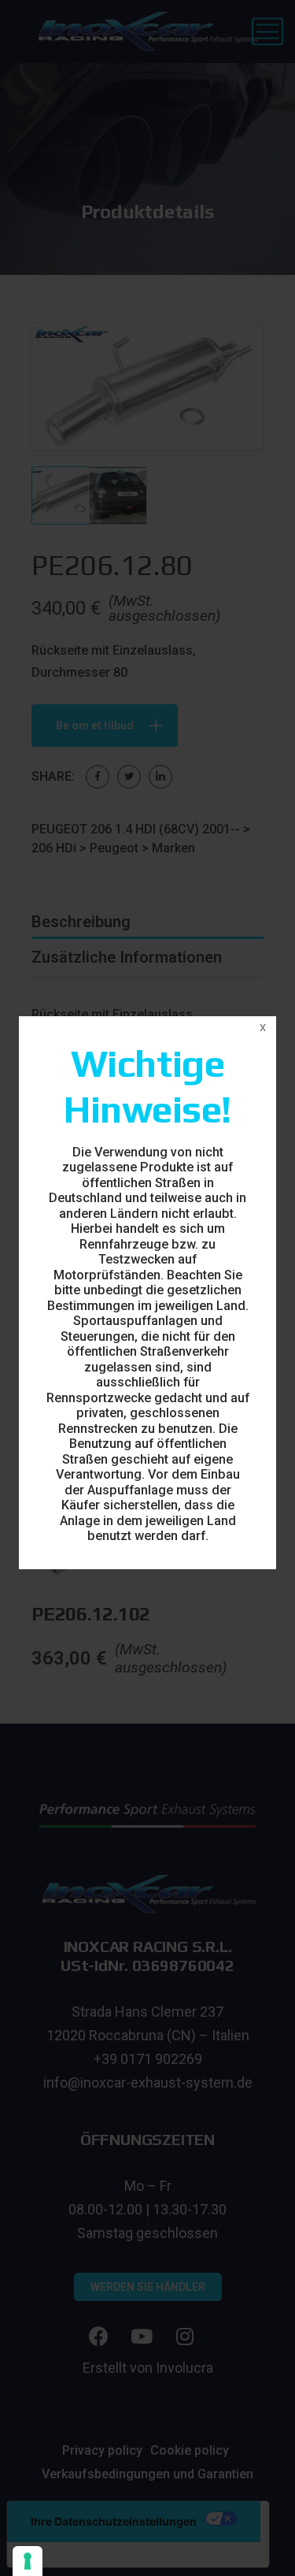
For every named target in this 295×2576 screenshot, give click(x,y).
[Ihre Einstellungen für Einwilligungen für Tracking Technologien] (28, 2561)
